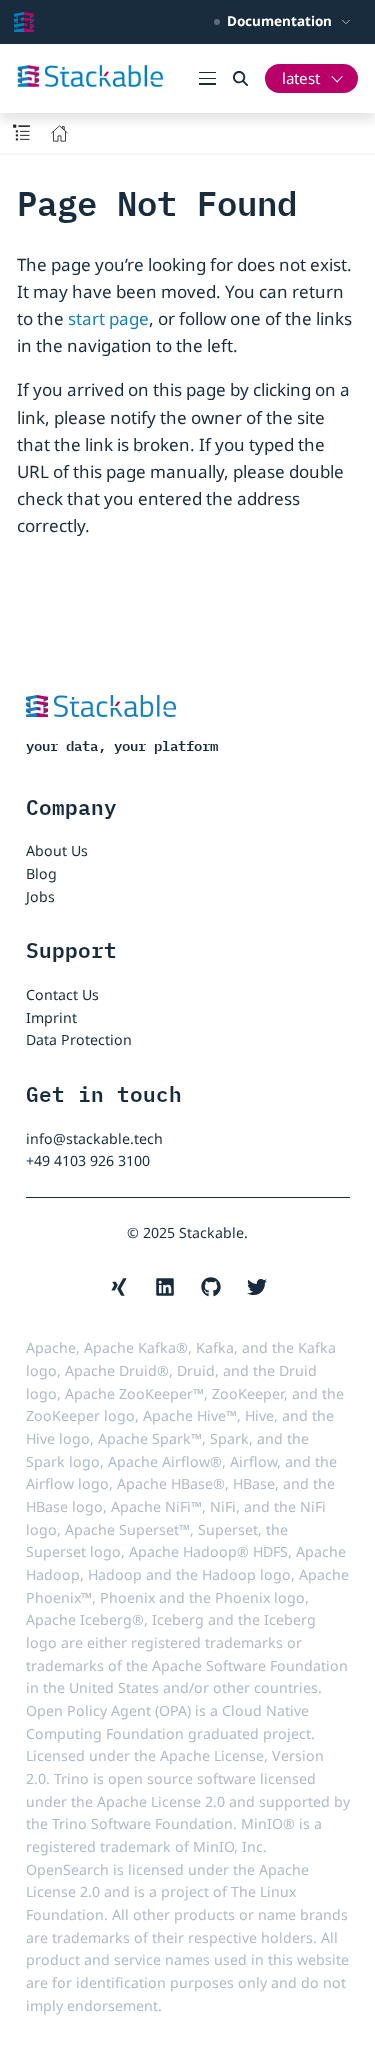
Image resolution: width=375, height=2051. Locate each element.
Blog (41, 873)
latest (301, 78)
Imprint (51, 1017)
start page (108, 318)
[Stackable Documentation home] (24, 22)
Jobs (40, 896)
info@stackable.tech (94, 1138)
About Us (57, 850)
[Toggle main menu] (216, 78)
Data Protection (79, 1039)
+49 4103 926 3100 (88, 1160)
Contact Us (62, 994)
